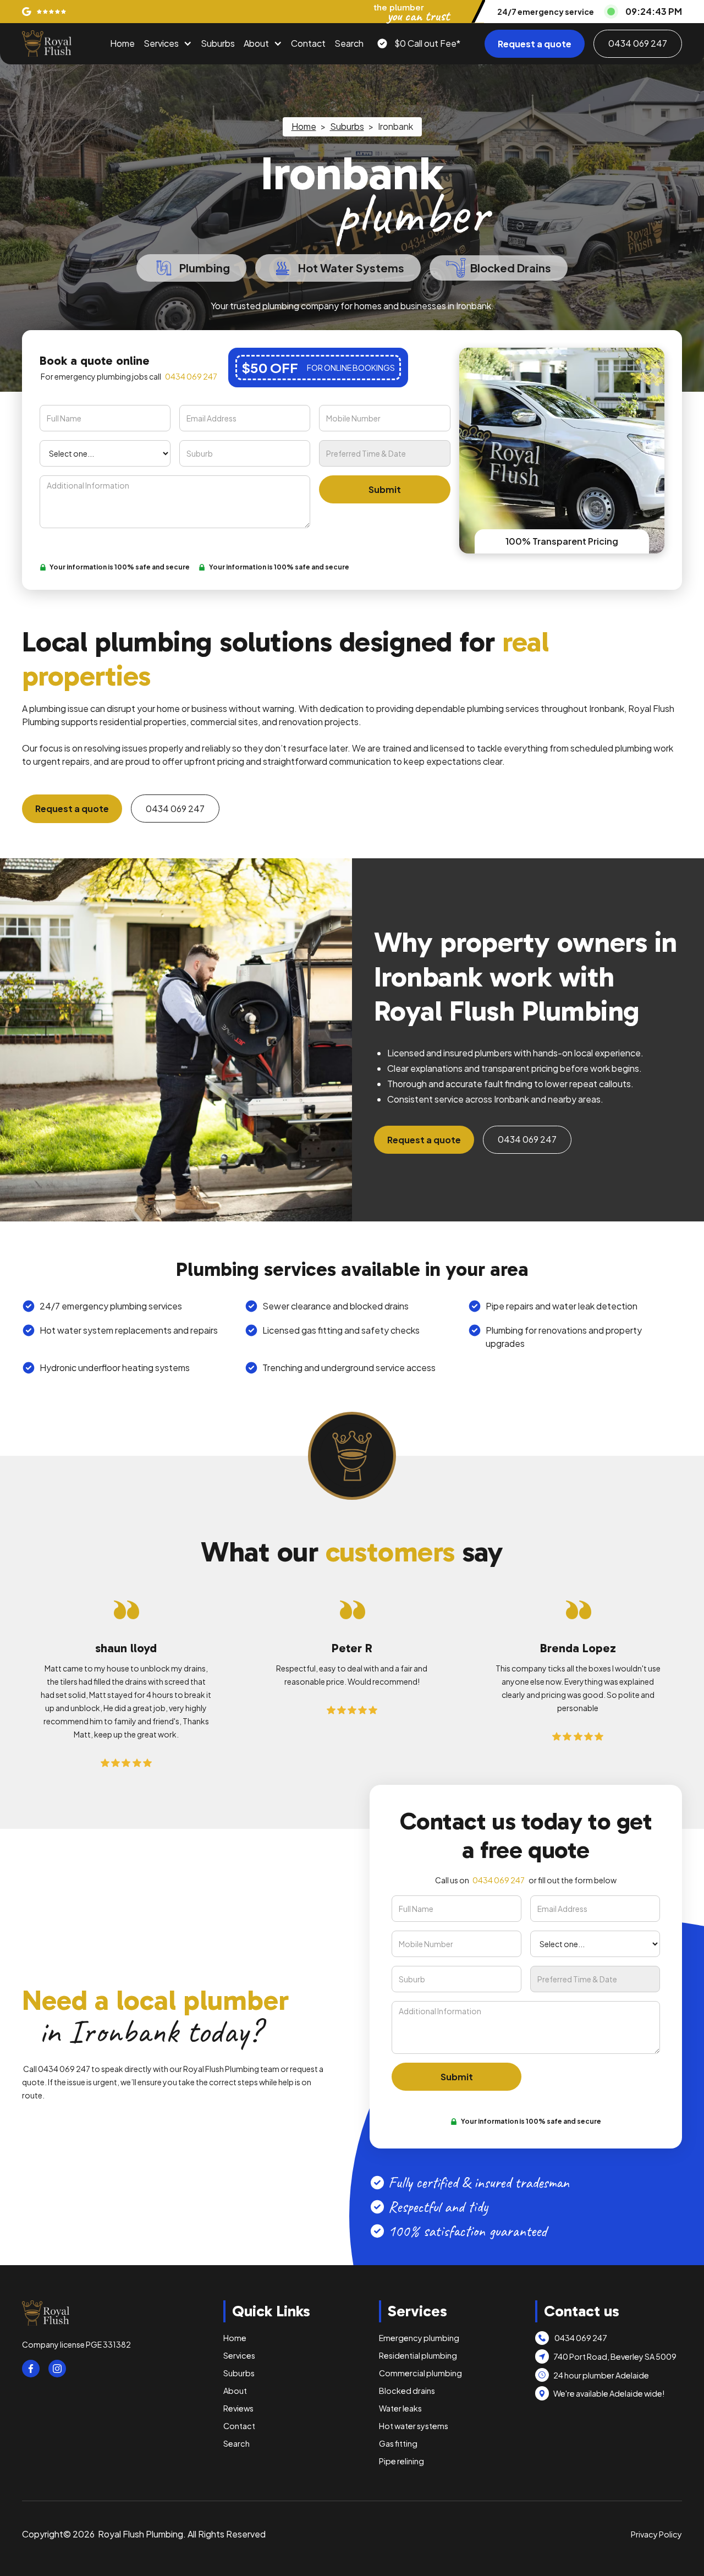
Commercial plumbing (420, 2373)
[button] (168, 43)
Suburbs (218, 43)
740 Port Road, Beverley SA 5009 (615, 2356)
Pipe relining (402, 2461)
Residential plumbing (418, 2355)
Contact (308, 43)
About (256, 43)
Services (161, 43)
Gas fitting (398, 2443)
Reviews (238, 2408)
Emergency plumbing (419, 2338)
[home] (47, 43)
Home (122, 43)
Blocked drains (407, 2391)
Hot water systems (414, 2426)
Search (349, 43)
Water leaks (400, 2408)
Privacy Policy (656, 2534)
